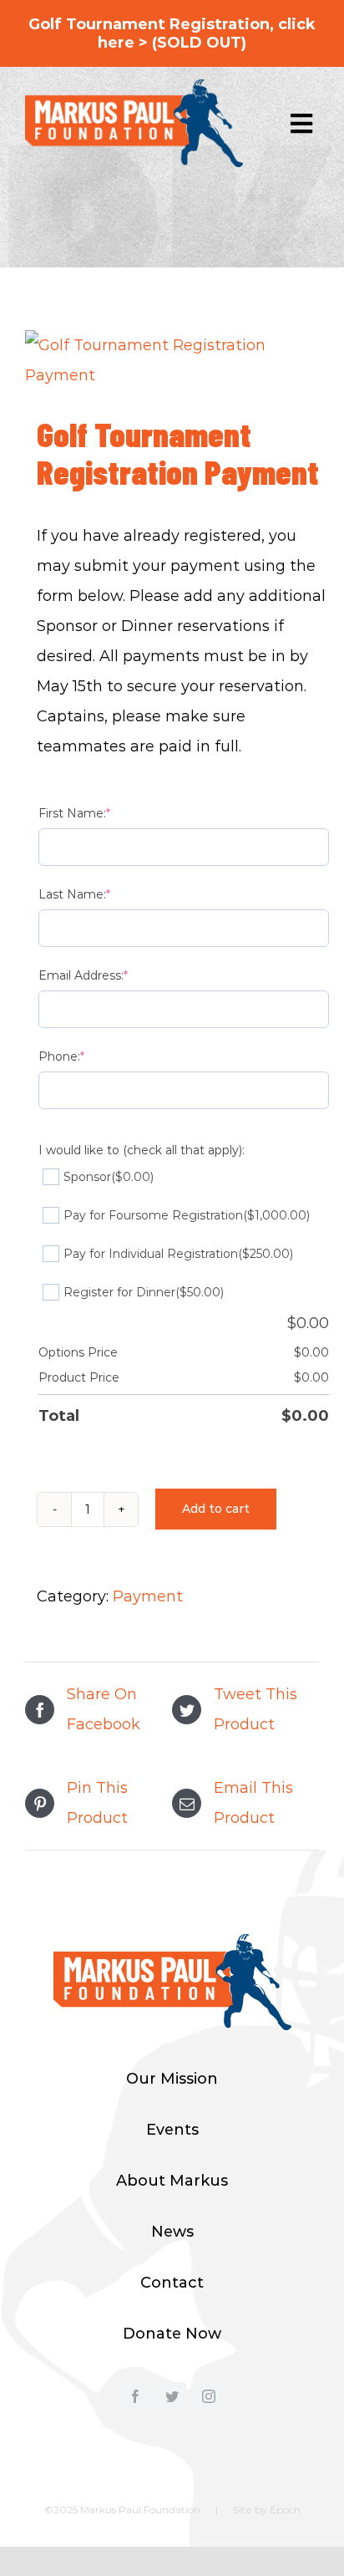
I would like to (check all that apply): (142, 1150)
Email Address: (83, 975)
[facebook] (135, 2396)
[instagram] (209, 2396)
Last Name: (74, 894)
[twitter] (172, 2396)
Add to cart (216, 1509)
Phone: (61, 1056)
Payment (148, 1596)
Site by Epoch (267, 2510)
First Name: (74, 813)
